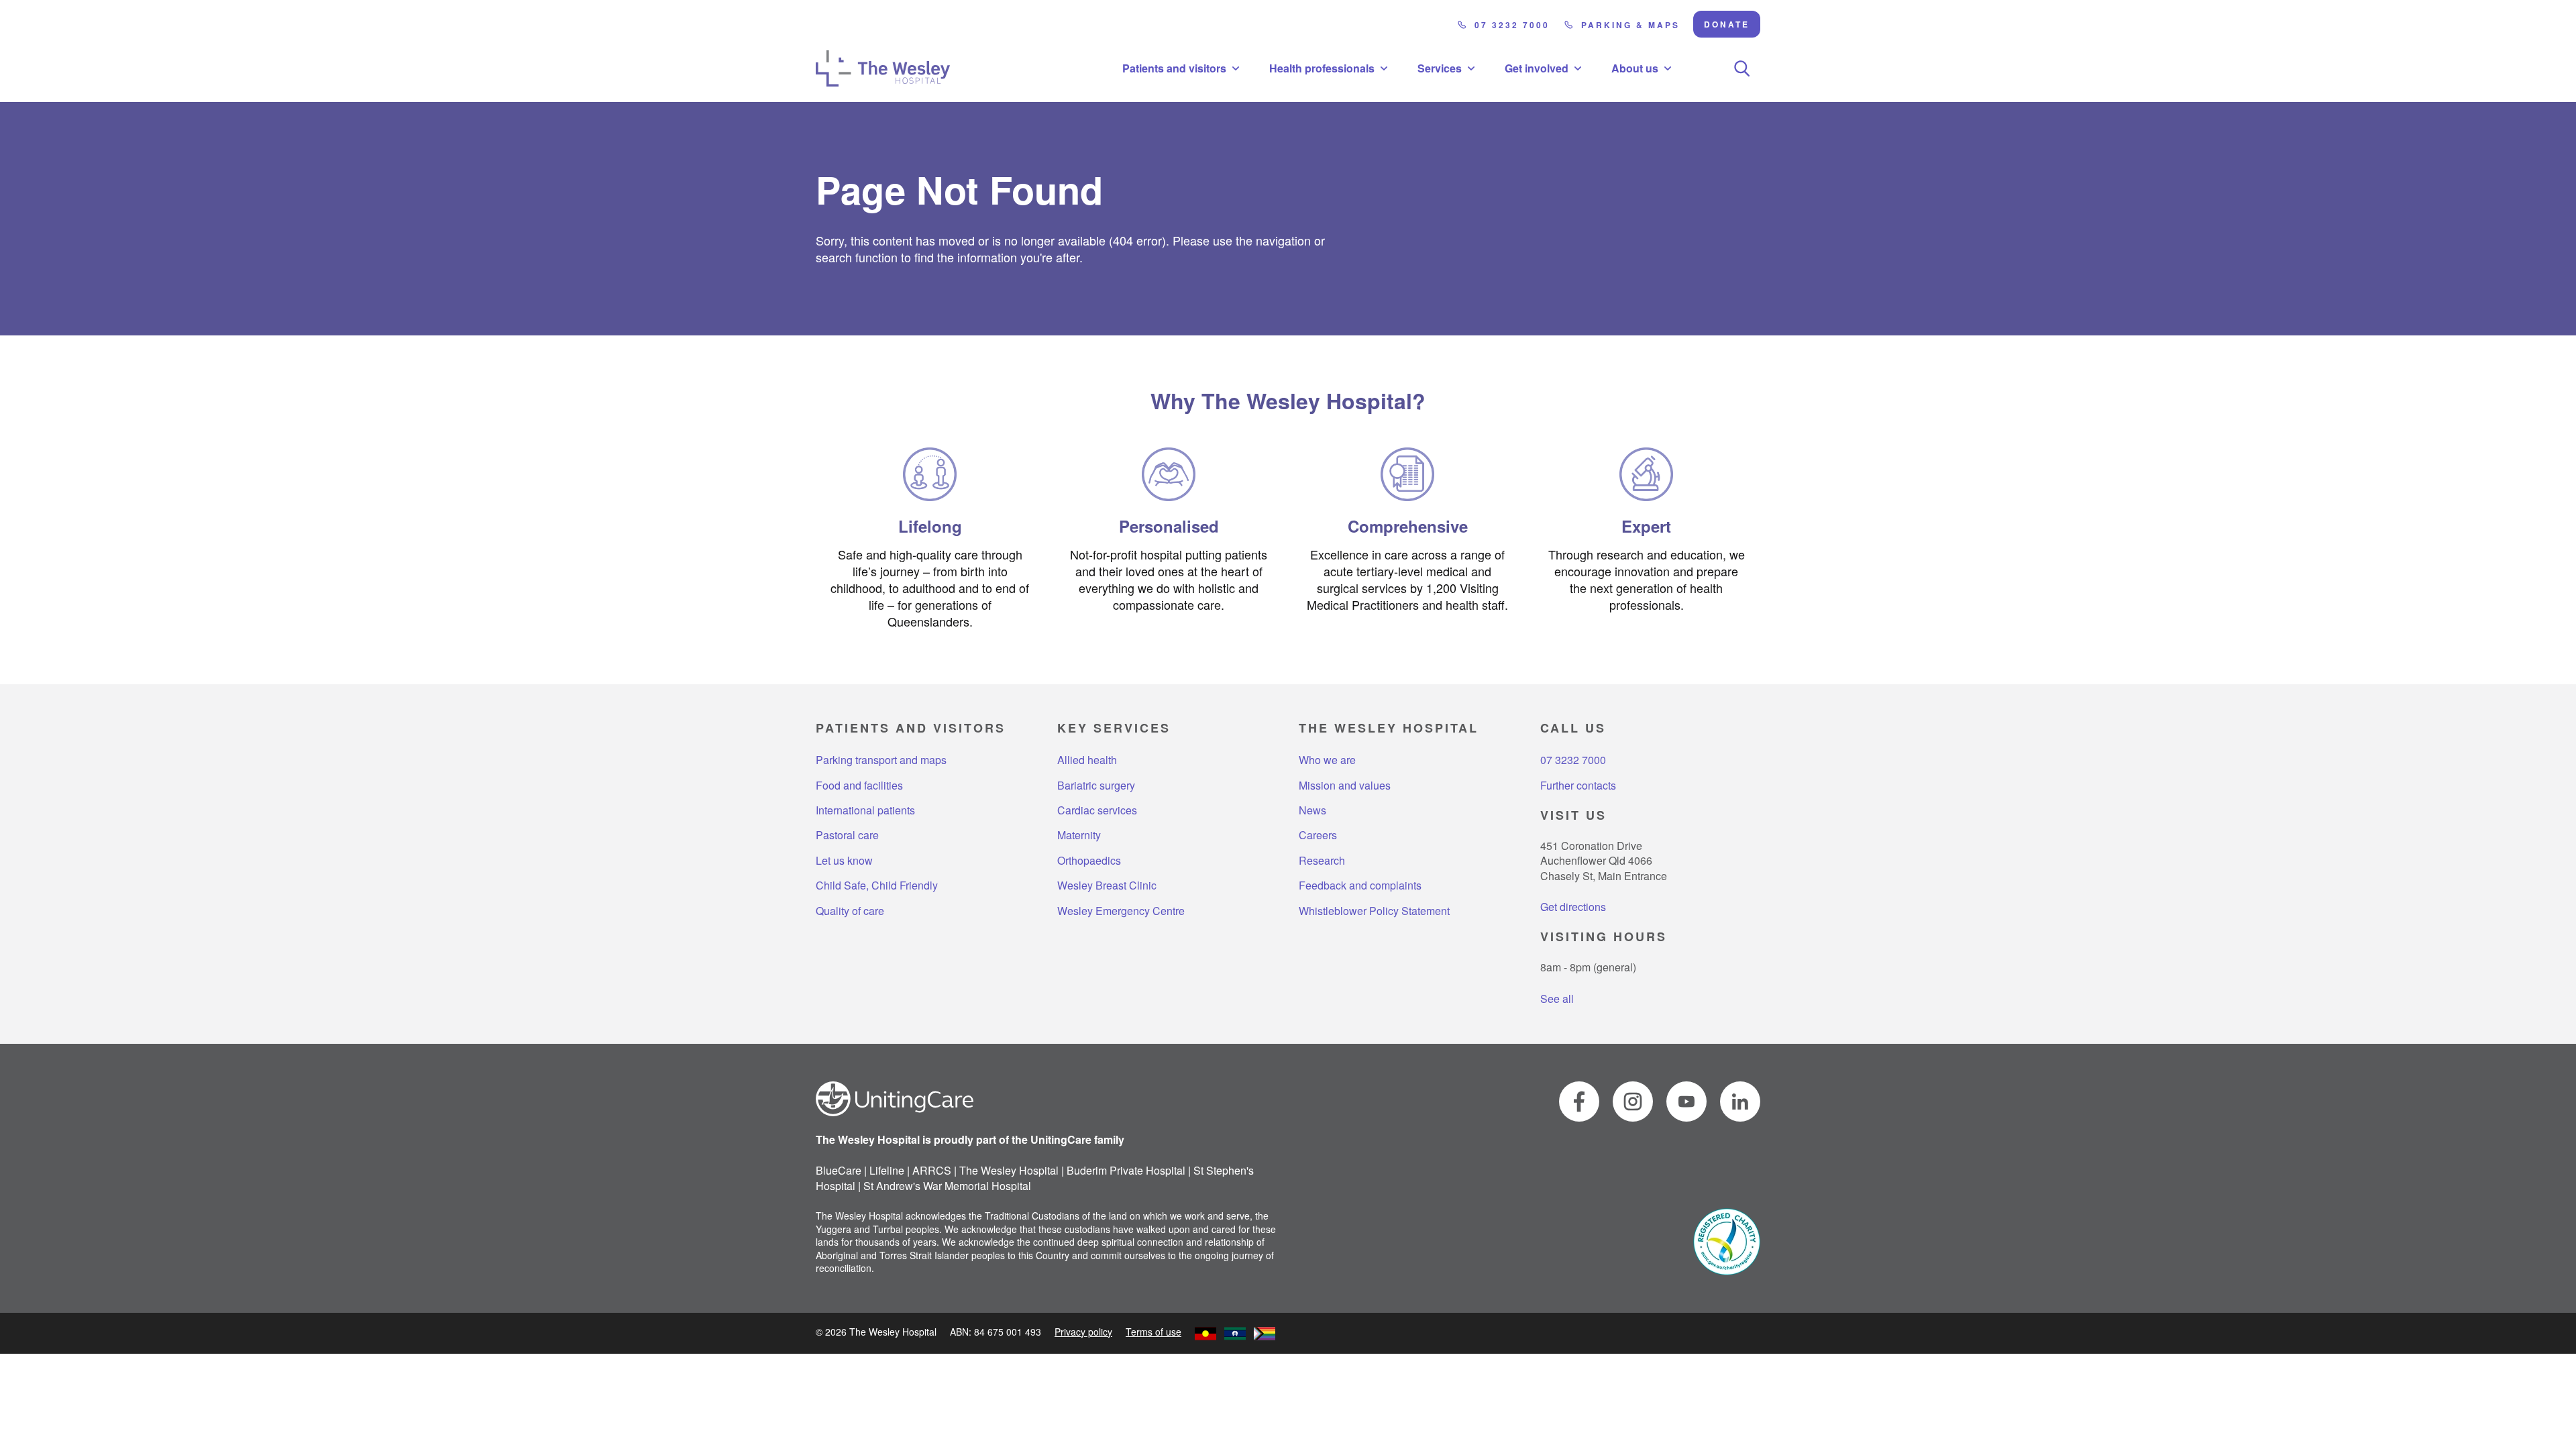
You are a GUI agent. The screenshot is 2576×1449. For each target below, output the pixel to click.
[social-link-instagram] (1633, 1102)
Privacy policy (1083, 1332)
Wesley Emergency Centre (1121, 911)
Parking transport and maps (881, 760)
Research (1322, 861)
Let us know (844, 861)
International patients (865, 810)
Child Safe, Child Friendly (877, 885)
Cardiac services (1097, 810)
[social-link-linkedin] (1740, 1102)
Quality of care (850, 911)
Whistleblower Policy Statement (1374, 911)
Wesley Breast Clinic (1107, 885)
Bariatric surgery (1096, 786)
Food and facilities (859, 786)
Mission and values (1345, 786)
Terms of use (1153, 1332)
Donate (1727, 24)
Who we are (1327, 760)
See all (1557, 999)
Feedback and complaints (1360, 885)
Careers (1318, 835)
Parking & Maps (1630, 25)
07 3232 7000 (1512, 25)
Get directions (1573, 907)
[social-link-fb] (1579, 1102)
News (1312, 810)
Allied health (1087, 760)
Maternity (1079, 835)
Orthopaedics (1089, 861)
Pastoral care (847, 835)
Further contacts (1578, 786)
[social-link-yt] (1686, 1102)
